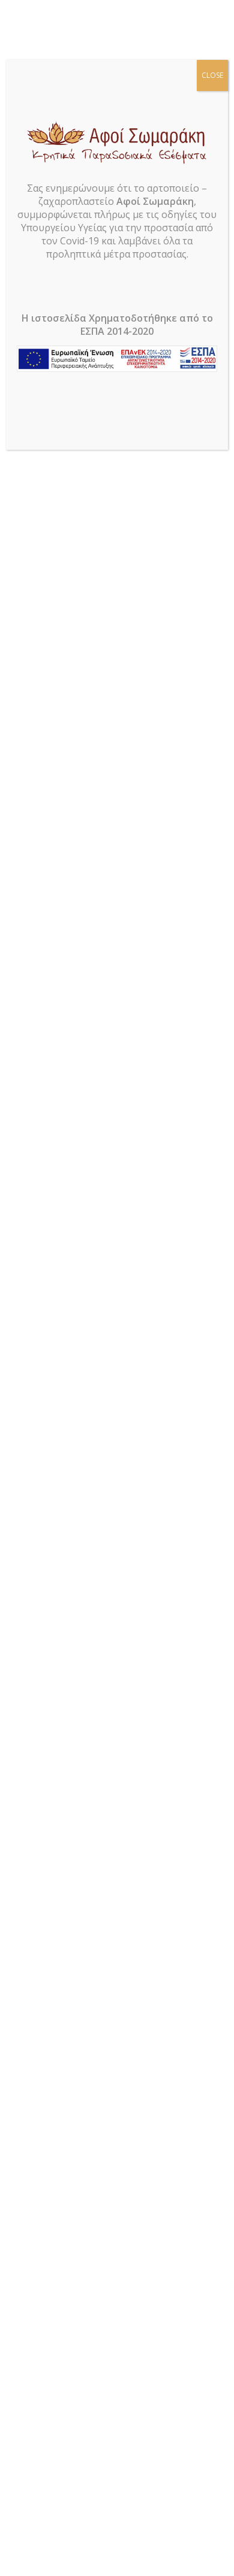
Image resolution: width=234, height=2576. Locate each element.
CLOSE (212, 75)
